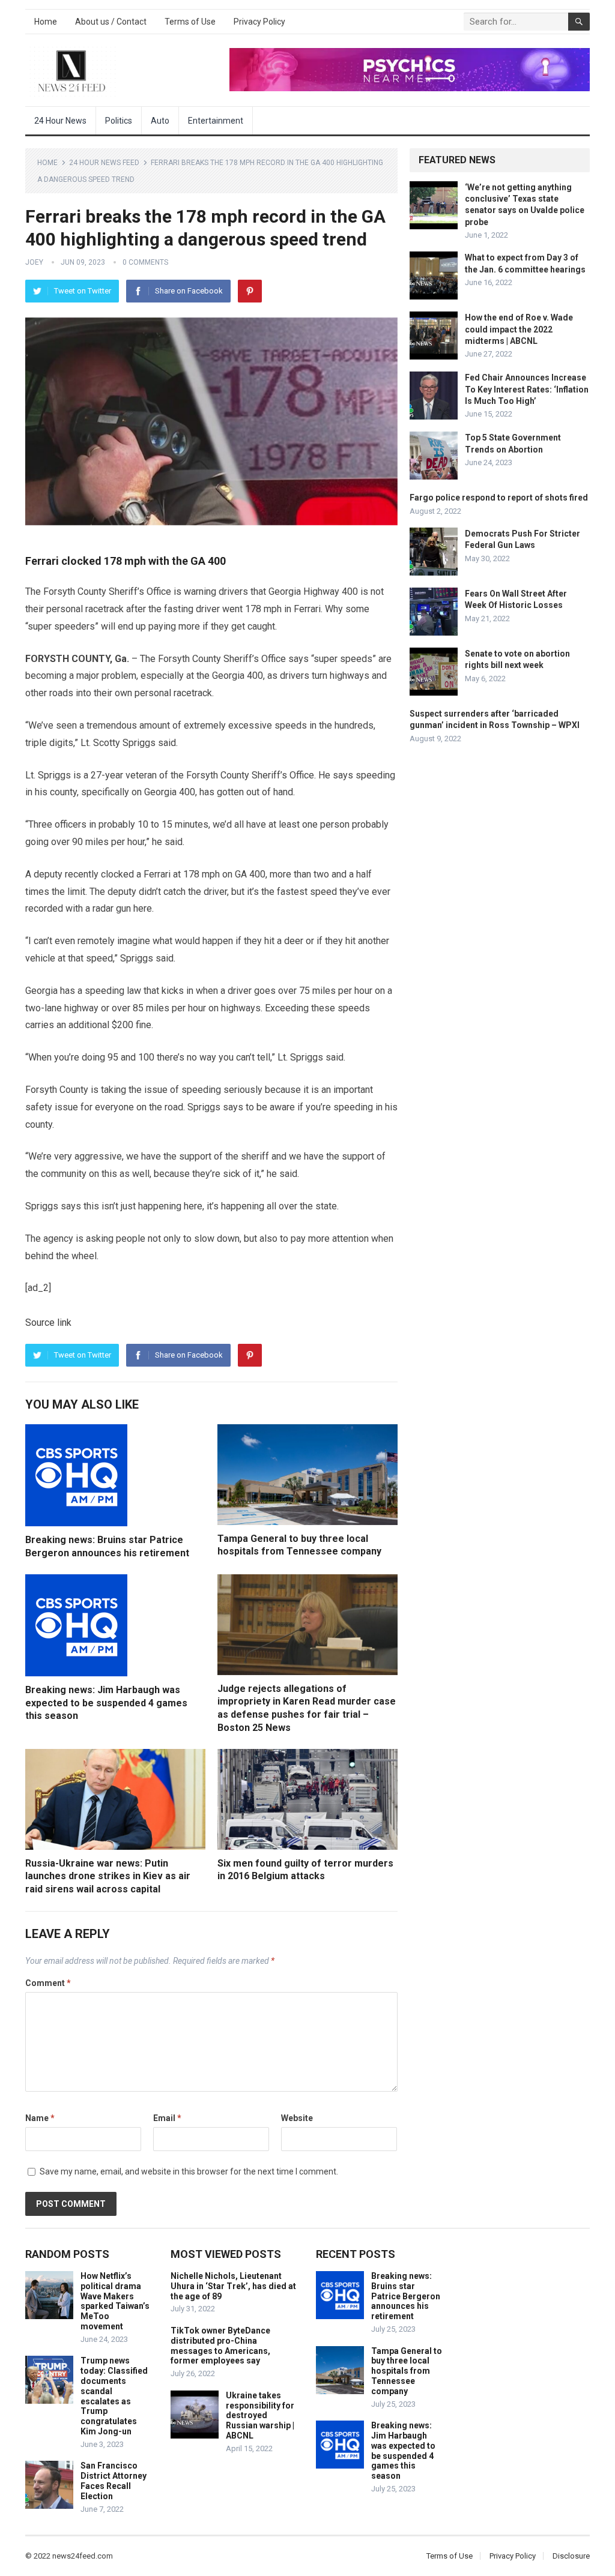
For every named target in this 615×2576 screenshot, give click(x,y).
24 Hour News (60, 121)
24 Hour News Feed (104, 163)
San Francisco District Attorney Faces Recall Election (114, 2481)
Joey (34, 262)
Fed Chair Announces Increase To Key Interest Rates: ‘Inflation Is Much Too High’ (527, 389)
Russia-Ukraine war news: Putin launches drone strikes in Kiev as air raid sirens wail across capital (108, 1876)
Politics (119, 121)
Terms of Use (190, 22)
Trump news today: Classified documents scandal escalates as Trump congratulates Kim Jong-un (114, 2396)
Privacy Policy (259, 22)
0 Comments (145, 262)
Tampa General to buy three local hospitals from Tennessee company (407, 2371)
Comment (48, 1983)
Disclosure (571, 2556)
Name (40, 2118)
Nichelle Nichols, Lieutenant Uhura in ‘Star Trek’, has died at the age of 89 (233, 2286)
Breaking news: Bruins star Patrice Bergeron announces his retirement (406, 2296)
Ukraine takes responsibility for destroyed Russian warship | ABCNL (260, 2415)
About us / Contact (111, 22)
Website (297, 2118)
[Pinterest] (250, 291)
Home (46, 22)
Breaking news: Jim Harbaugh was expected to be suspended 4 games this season (106, 1703)
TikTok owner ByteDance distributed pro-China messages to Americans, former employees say (220, 2346)
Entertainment (216, 121)
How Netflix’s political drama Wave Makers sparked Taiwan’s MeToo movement (115, 2301)
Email (167, 2118)
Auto (160, 121)
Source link (48, 1323)
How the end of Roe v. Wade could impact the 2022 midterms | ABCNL (519, 329)
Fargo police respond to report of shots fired (499, 498)
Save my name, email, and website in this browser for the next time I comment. (189, 2171)
